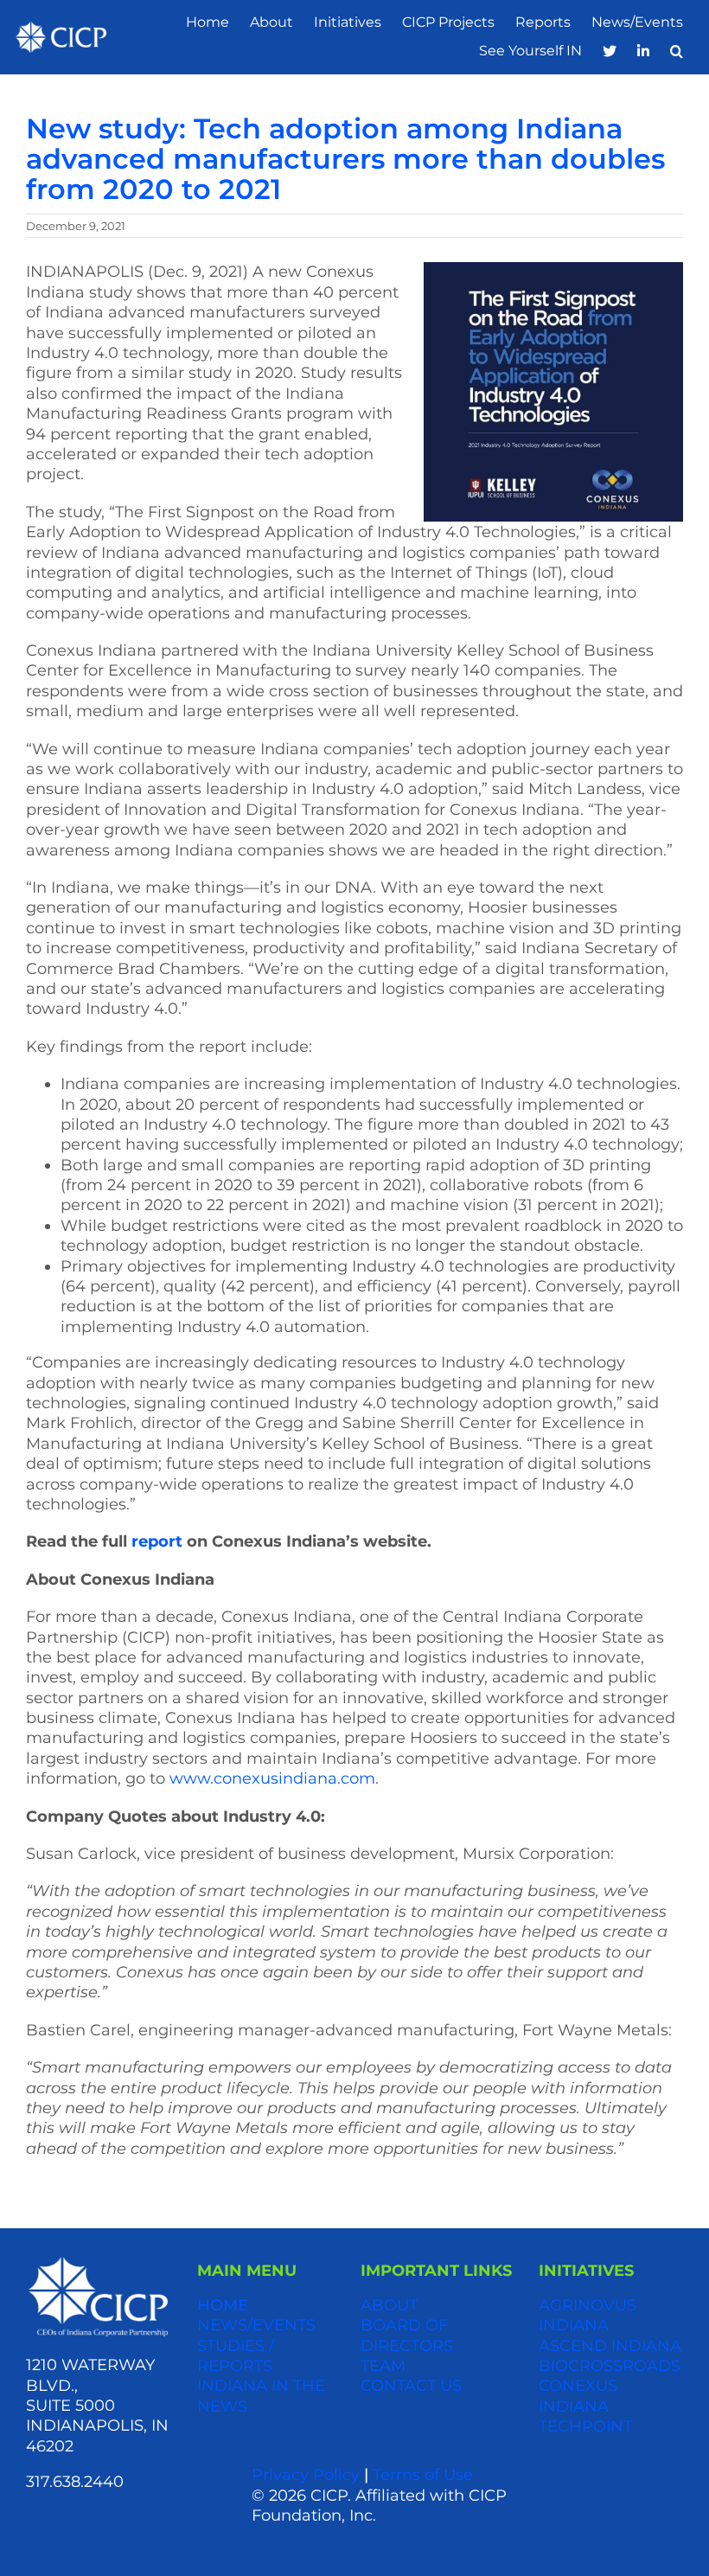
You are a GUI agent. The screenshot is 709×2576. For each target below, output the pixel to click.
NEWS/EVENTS (256, 2325)
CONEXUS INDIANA (578, 2396)
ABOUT (389, 2305)
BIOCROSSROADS (610, 2366)
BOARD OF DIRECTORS (407, 2335)
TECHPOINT (585, 2426)
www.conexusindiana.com (272, 1778)
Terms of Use (423, 2475)
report (157, 1541)
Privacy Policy (306, 2475)
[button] (677, 51)
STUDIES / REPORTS (236, 2356)
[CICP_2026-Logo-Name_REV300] (98, 2262)
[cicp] (61, 30)
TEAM (383, 2366)
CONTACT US (411, 2386)
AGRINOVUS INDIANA (588, 2315)
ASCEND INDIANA (610, 2346)
